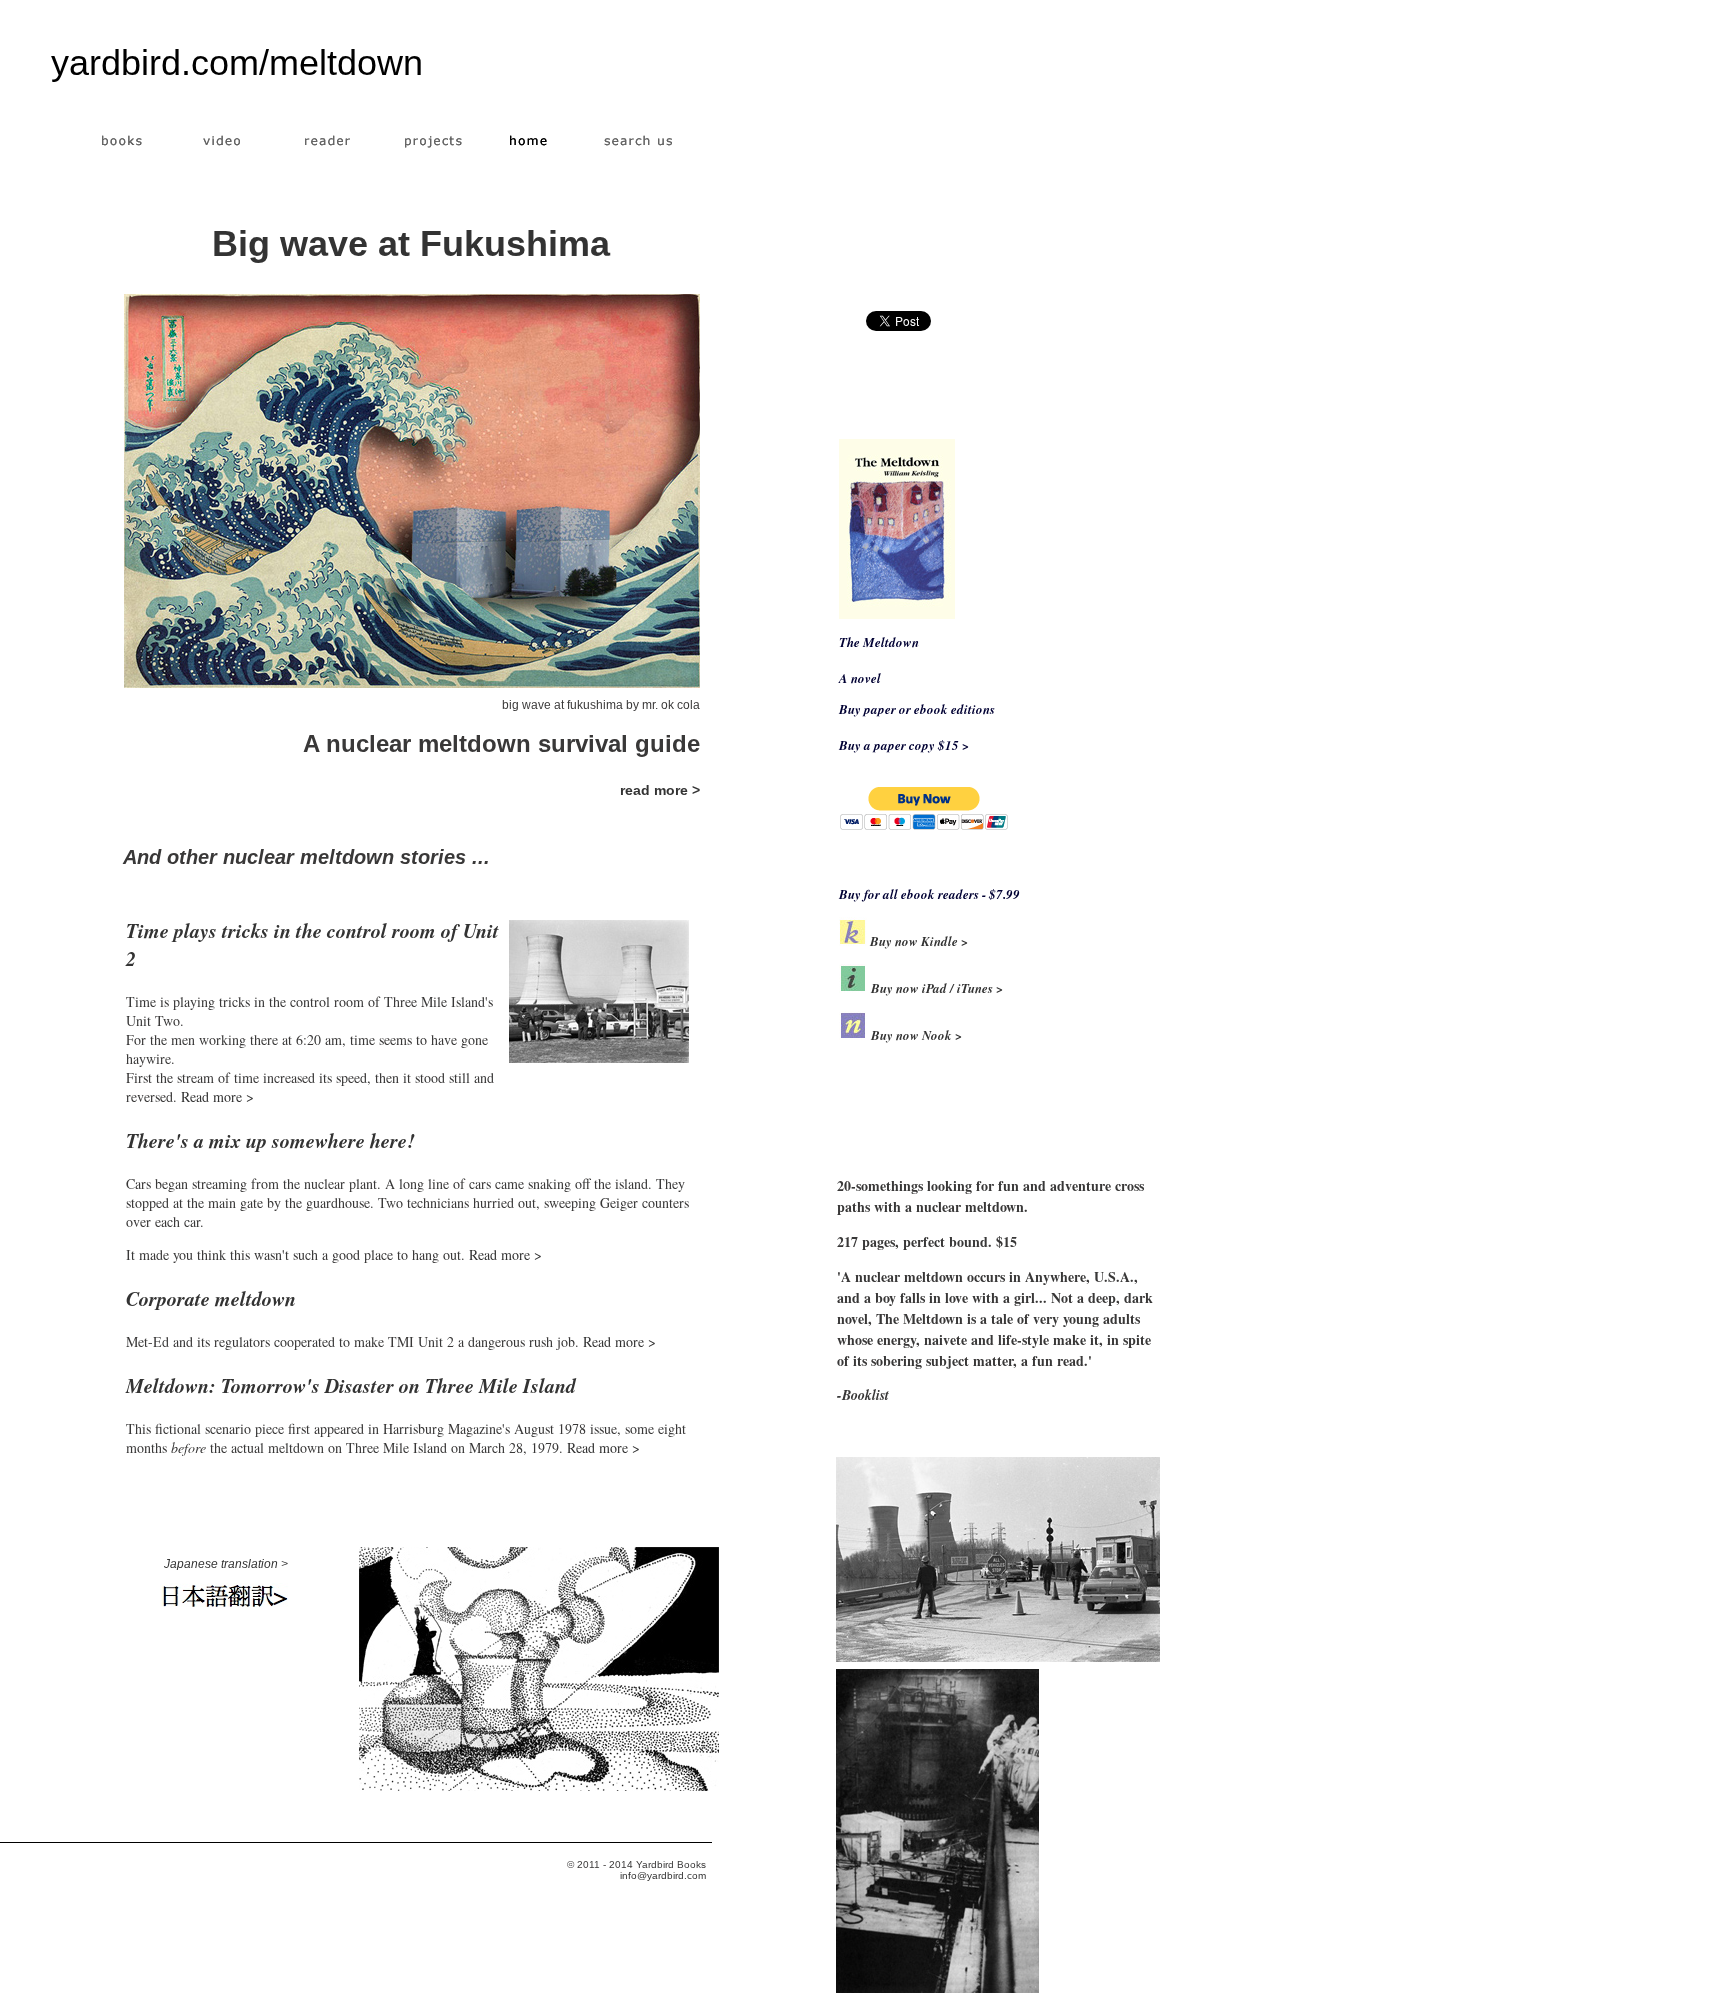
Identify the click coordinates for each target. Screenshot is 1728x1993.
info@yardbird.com (663, 1875)
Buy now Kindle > (917, 941)
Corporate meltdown (211, 1298)
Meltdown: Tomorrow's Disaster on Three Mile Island (351, 1385)
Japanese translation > (226, 1564)
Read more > (217, 1096)
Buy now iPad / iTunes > (937, 988)
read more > (660, 790)
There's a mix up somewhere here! (270, 1140)
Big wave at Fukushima (411, 243)
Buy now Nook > (916, 1035)
